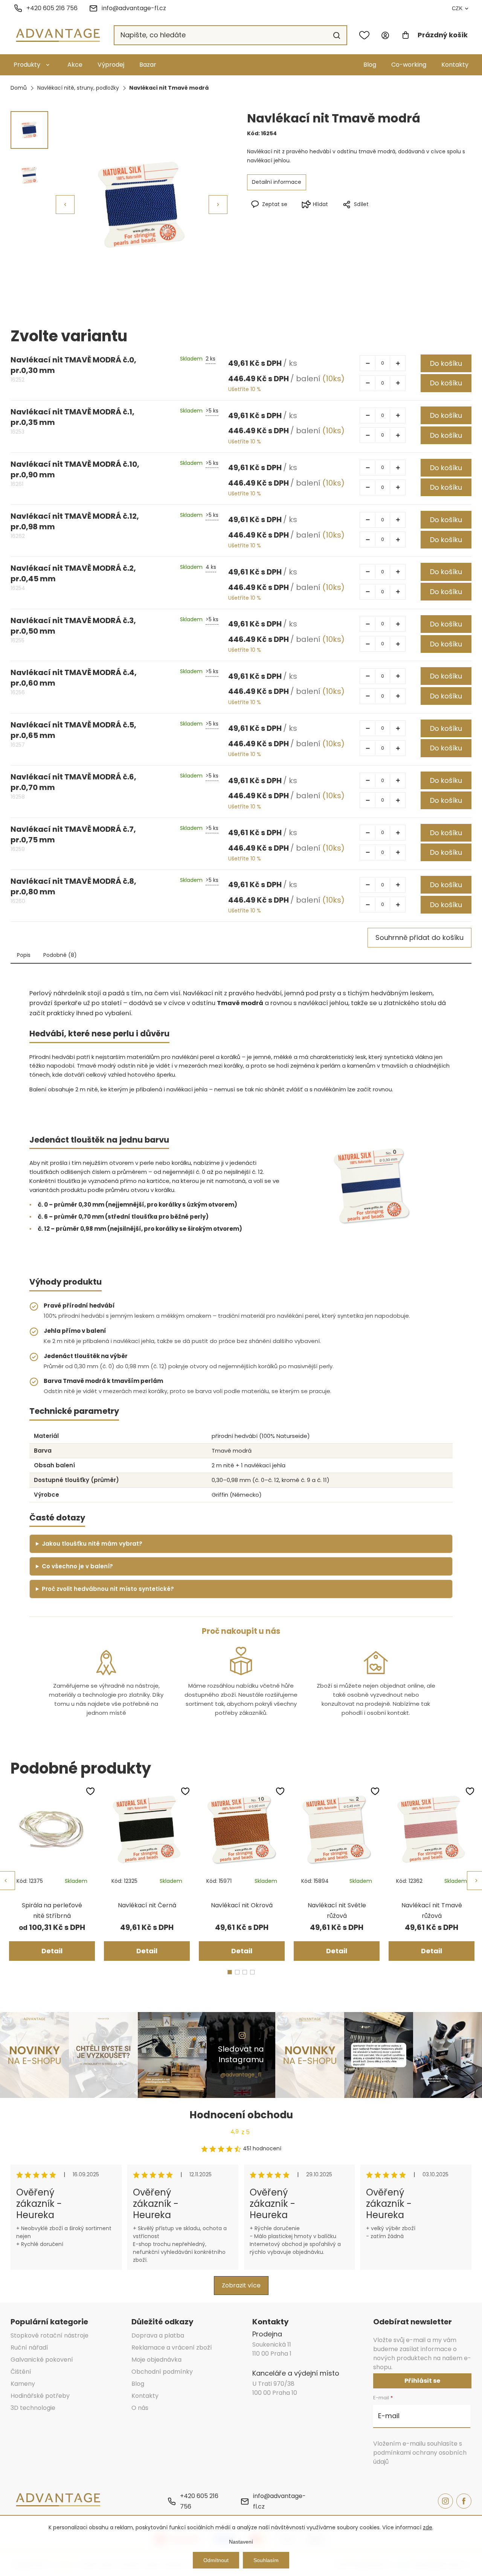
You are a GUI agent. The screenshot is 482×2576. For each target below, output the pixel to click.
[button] (218, 205)
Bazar (148, 65)
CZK (457, 8)
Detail (52, 1951)
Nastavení (241, 2542)
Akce (75, 65)
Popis (24, 955)
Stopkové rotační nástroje (50, 2335)
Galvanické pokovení (42, 2360)
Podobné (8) (60, 955)
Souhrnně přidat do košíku (419, 937)
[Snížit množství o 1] (368, 363)
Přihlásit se (422, 2381)
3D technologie (33, 2408)
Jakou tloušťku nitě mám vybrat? (92, 1544)
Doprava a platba (158, 2335)
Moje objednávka (156, 2360)
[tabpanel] (52, 1873)
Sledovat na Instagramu (241, 2054)
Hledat (337, 35)
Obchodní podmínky (162, 2372)
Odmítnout (216, 2560)
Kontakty (455, 65)
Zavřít (392, 217)
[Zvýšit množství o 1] (398, 363)
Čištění (21, 2372)
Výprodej (111, 65)
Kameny (23, 2384)
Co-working (409, 65)
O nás (140, 2408)
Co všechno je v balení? (77, 1566)
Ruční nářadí (29, 2348)
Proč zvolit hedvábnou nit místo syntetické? (108, 1589)
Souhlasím (266, 2560)
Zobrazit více (241, 2285)
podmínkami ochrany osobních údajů (420, 2457)
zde (428, 2527)
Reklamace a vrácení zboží (172, 2348)
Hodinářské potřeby (40, 2396)
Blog (370, 65)
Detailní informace (277, 182)
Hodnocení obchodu (241, 2115)
